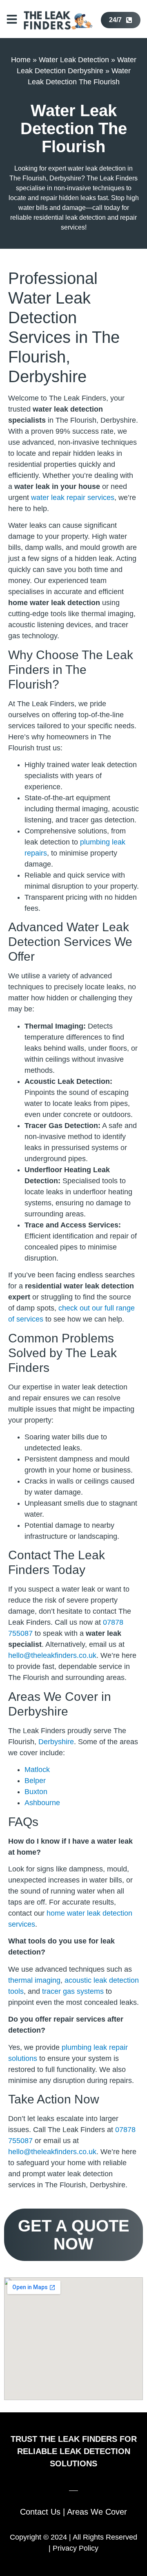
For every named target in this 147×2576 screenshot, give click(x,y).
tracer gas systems (73, 1991)
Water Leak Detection (74, 60)
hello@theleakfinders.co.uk (52, 1655)
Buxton (36, 1792)
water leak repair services (73, 498)
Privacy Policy (76, 2548)
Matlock (37, 1770)
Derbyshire (56, 1742)
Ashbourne (42, 1803)
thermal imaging (34, 1980)
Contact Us (40, 2512)
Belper (35, 1781)
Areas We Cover (97, 2512)
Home (21, 60)
